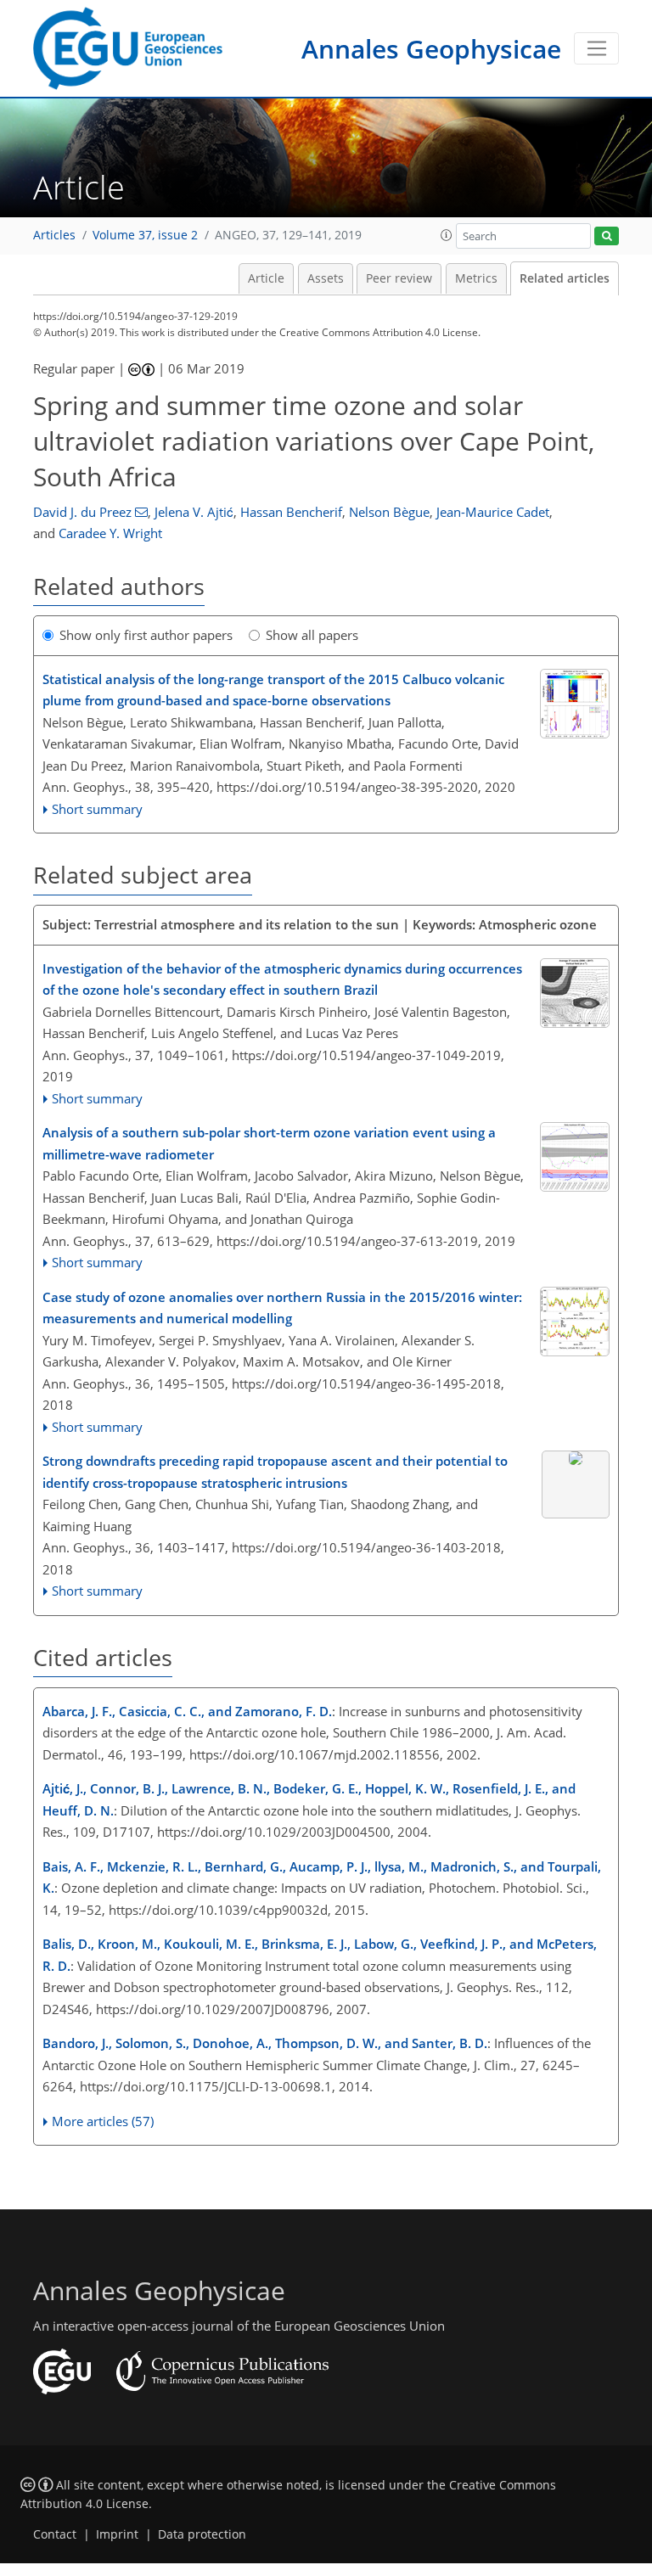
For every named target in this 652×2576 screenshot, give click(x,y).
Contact (55, 2534)
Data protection (202, 2534)
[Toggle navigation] (596, 48)
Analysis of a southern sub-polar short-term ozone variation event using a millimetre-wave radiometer (269, 1143)
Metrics (476, 278)
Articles (54, 235)
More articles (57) (103, 2121)
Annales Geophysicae (431, 49)
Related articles (565, 278)
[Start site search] (607, 236)
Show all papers (312, 635)
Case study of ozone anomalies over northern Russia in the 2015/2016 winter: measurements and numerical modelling (282, 1308)
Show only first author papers (146, 635)
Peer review (399, 278)
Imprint (117, 2534)
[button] (447, 235)
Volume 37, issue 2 (145, 235)
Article (266, 278)
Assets (326, 278)
